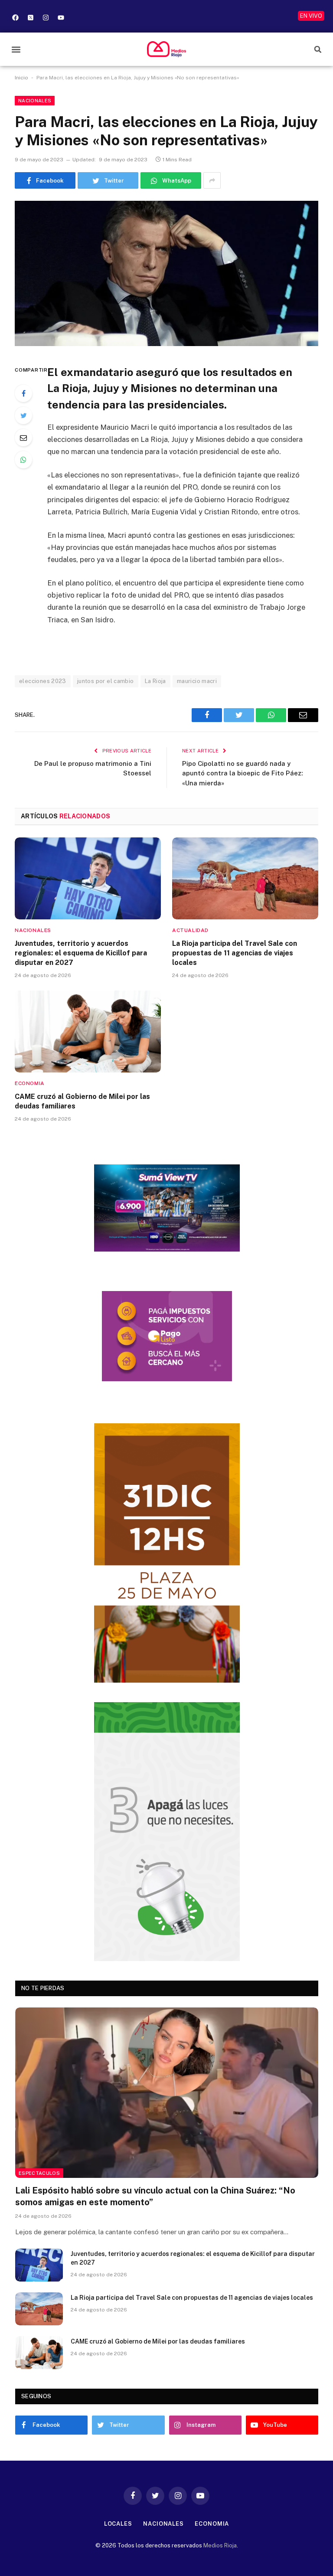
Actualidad (190, 930)
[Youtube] (61, 17)
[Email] (23, 438)
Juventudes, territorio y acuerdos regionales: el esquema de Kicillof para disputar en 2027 (81, 953)
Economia (30, 1083)
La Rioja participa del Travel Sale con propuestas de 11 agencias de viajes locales (235, 953)
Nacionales (35, 101)
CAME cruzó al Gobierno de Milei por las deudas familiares (82, 1101)
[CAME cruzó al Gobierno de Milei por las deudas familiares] (88, 1032)
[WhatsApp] (23, 460)
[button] (16, 49)
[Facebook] (15, 17)
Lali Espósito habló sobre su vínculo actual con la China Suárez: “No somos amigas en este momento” (155, 2196)
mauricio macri (197, 681)
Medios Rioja (220, 2545)
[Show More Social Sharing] (212, 180)
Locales (118, 2524)
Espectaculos (39, 2173)
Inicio (21, 78)
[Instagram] (46, 17)
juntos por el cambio (106, 681)
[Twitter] (23, 415)
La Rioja (155, 681)
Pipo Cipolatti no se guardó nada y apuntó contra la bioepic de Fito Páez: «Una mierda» (242, 773)
